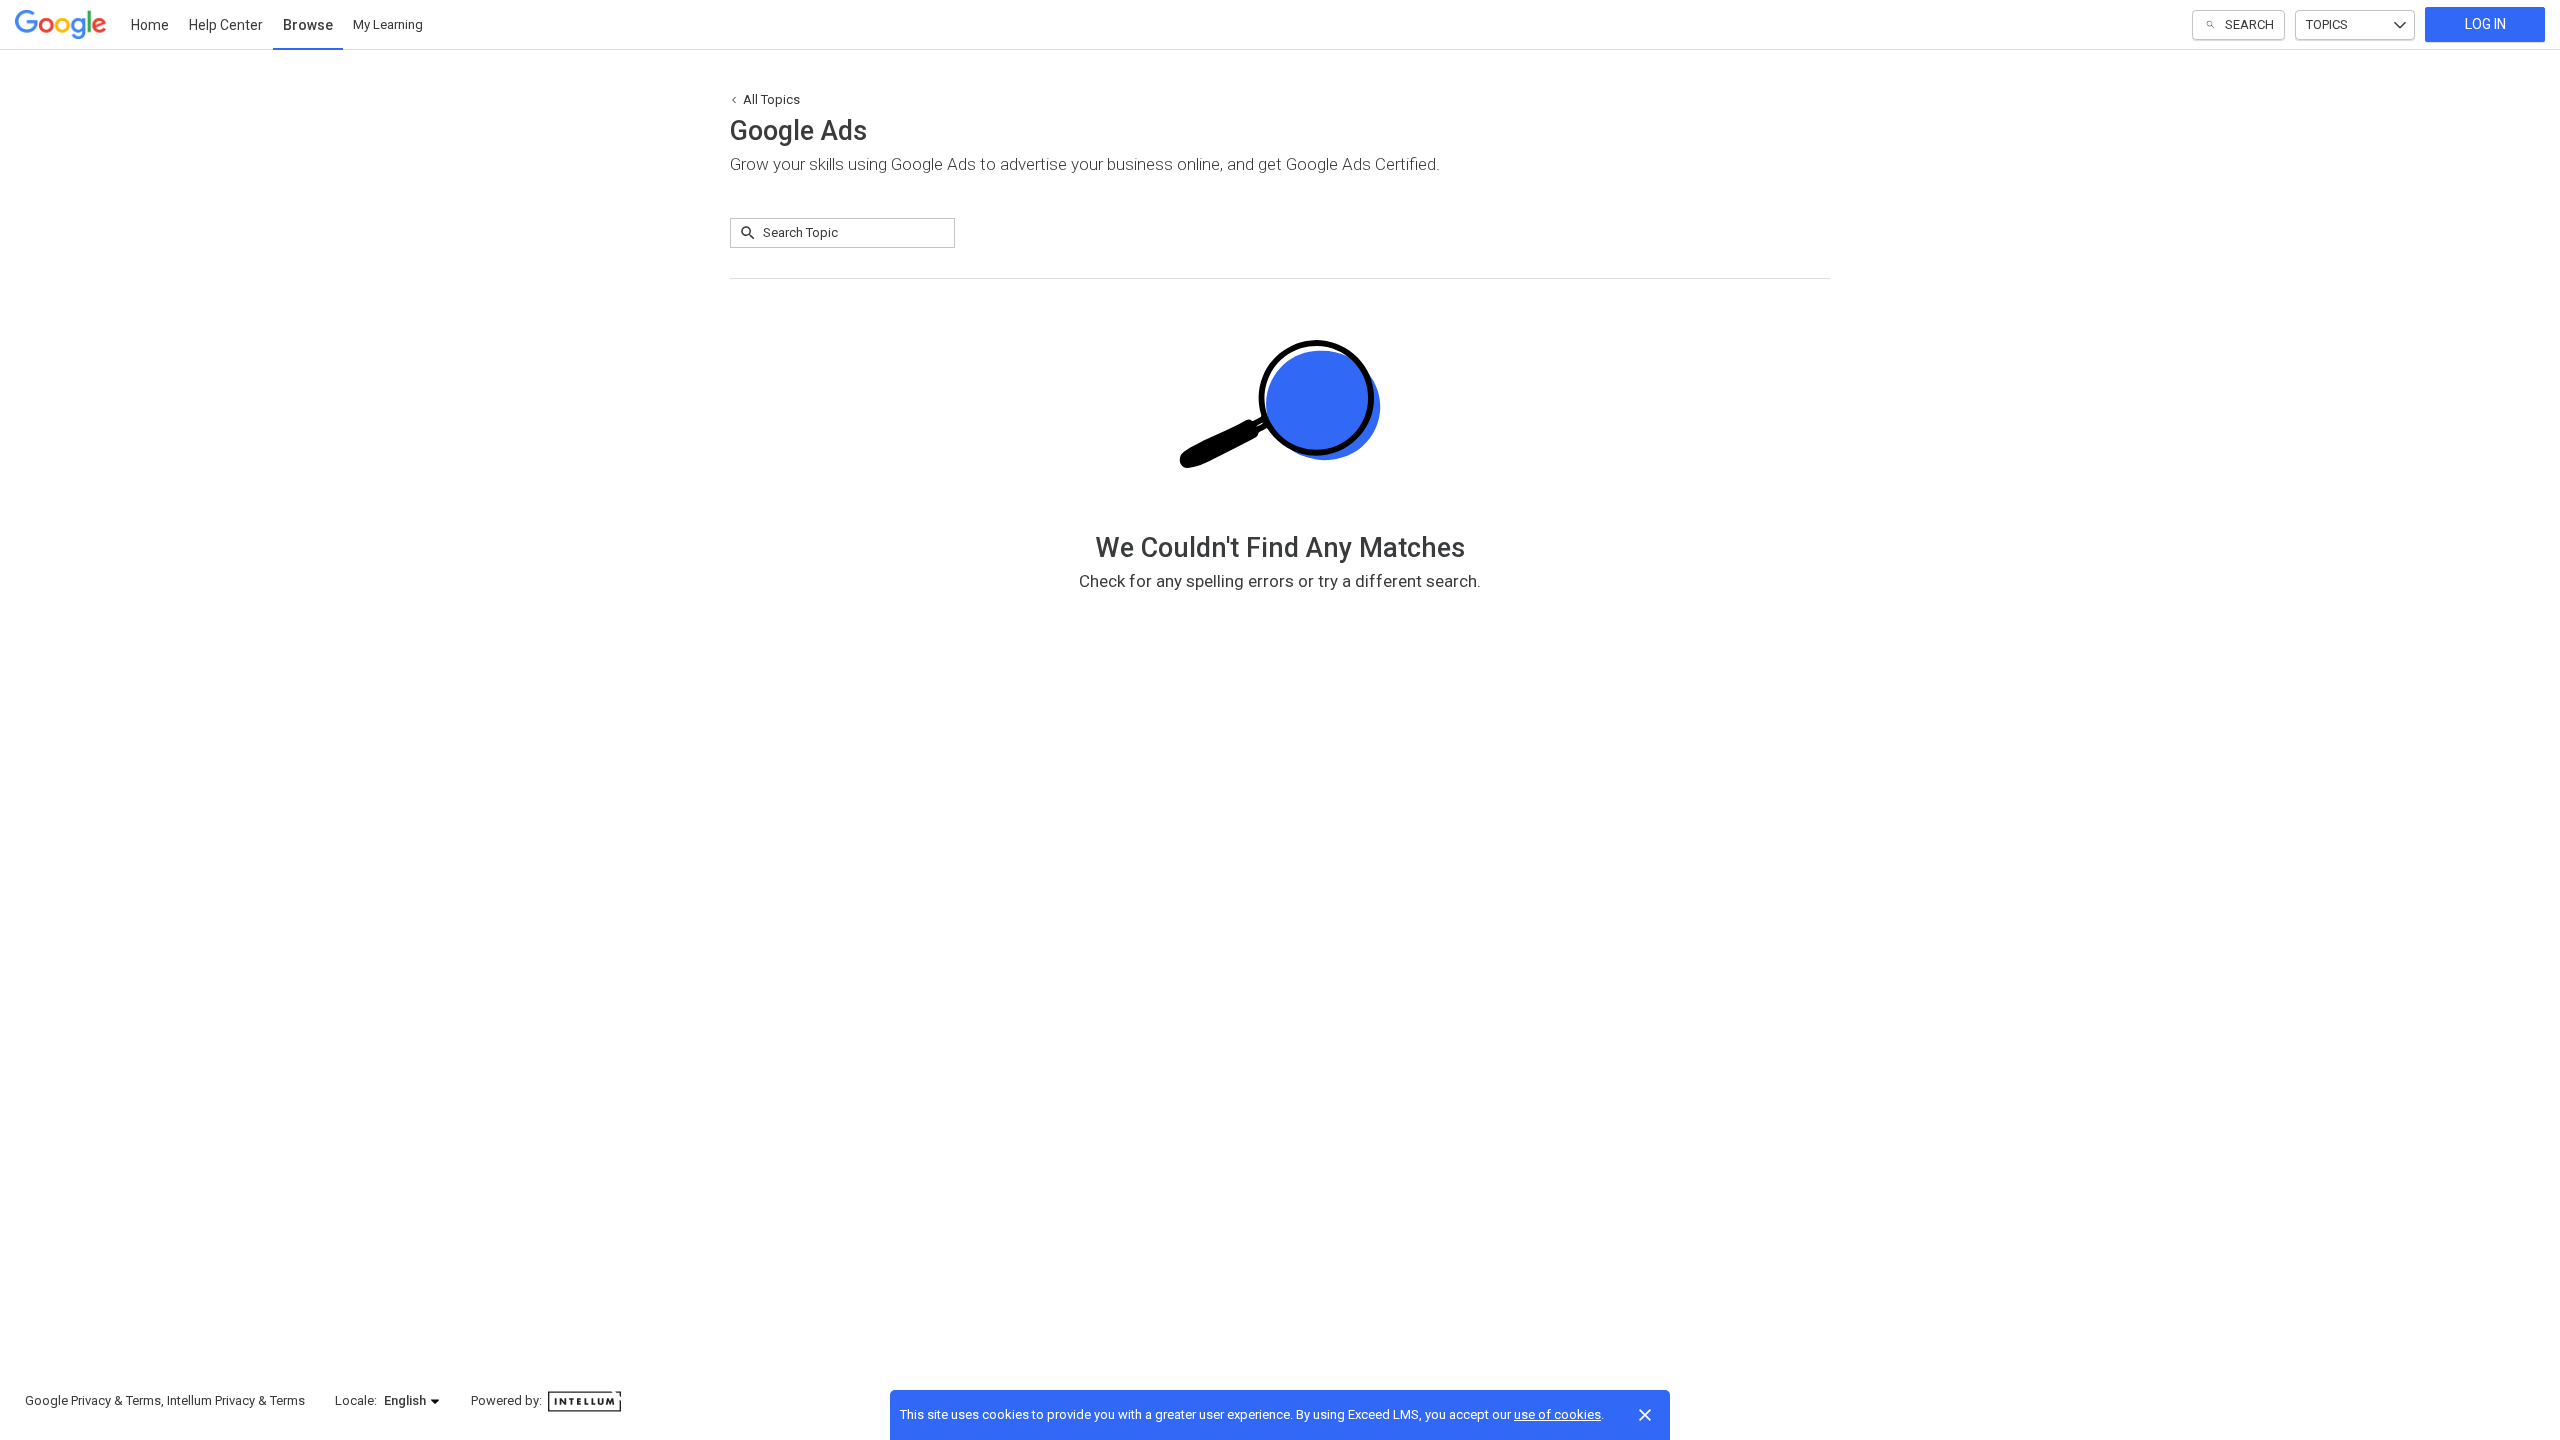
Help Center (226, 25)
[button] (412, 1401)
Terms (143, 1400)
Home (150, 25)
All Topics (771, 99)
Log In (2485, 24)
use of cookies (1557, 1414)
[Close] (1645, 1415)
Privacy (91, 1400)
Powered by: (508, 1400)
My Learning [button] (388, 24)
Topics (2327, 24)
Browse (308, 25)
